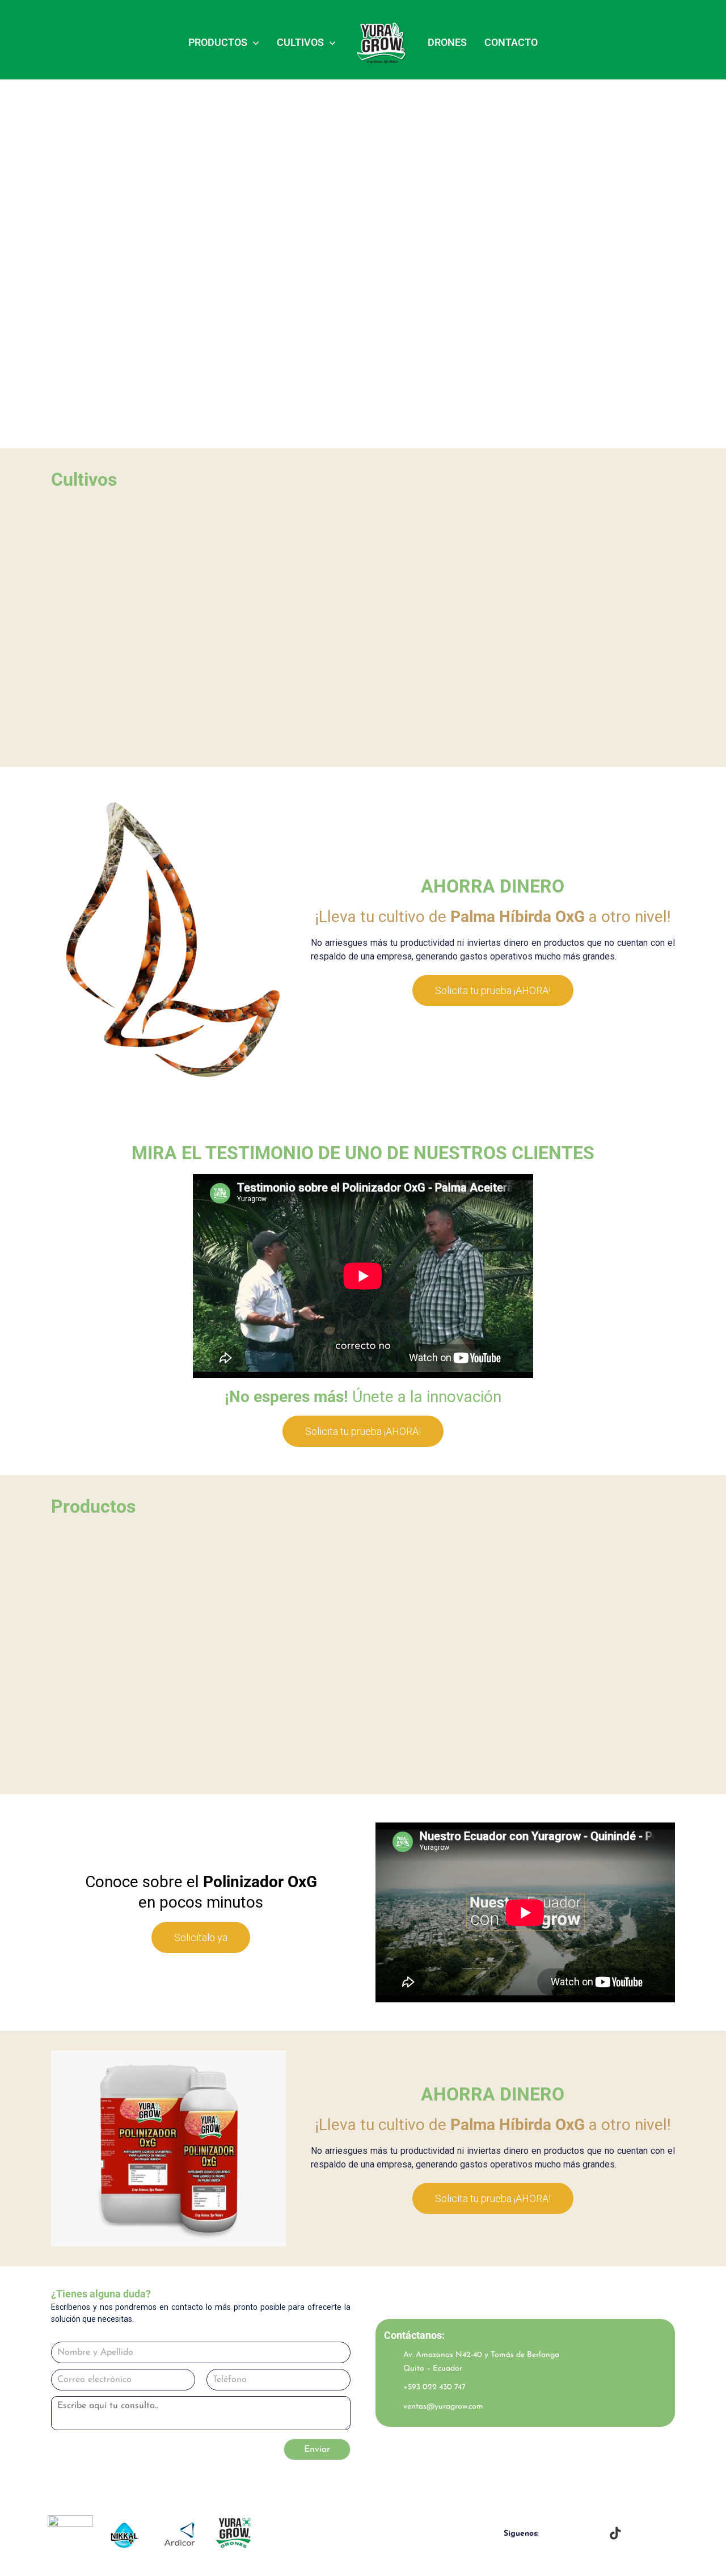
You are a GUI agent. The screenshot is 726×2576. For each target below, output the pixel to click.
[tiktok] (615, 2533)
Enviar (317, 2449)
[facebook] (551, 2534)
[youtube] (593, 2534)
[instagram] (572, 2534)
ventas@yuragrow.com (443, 2407)
